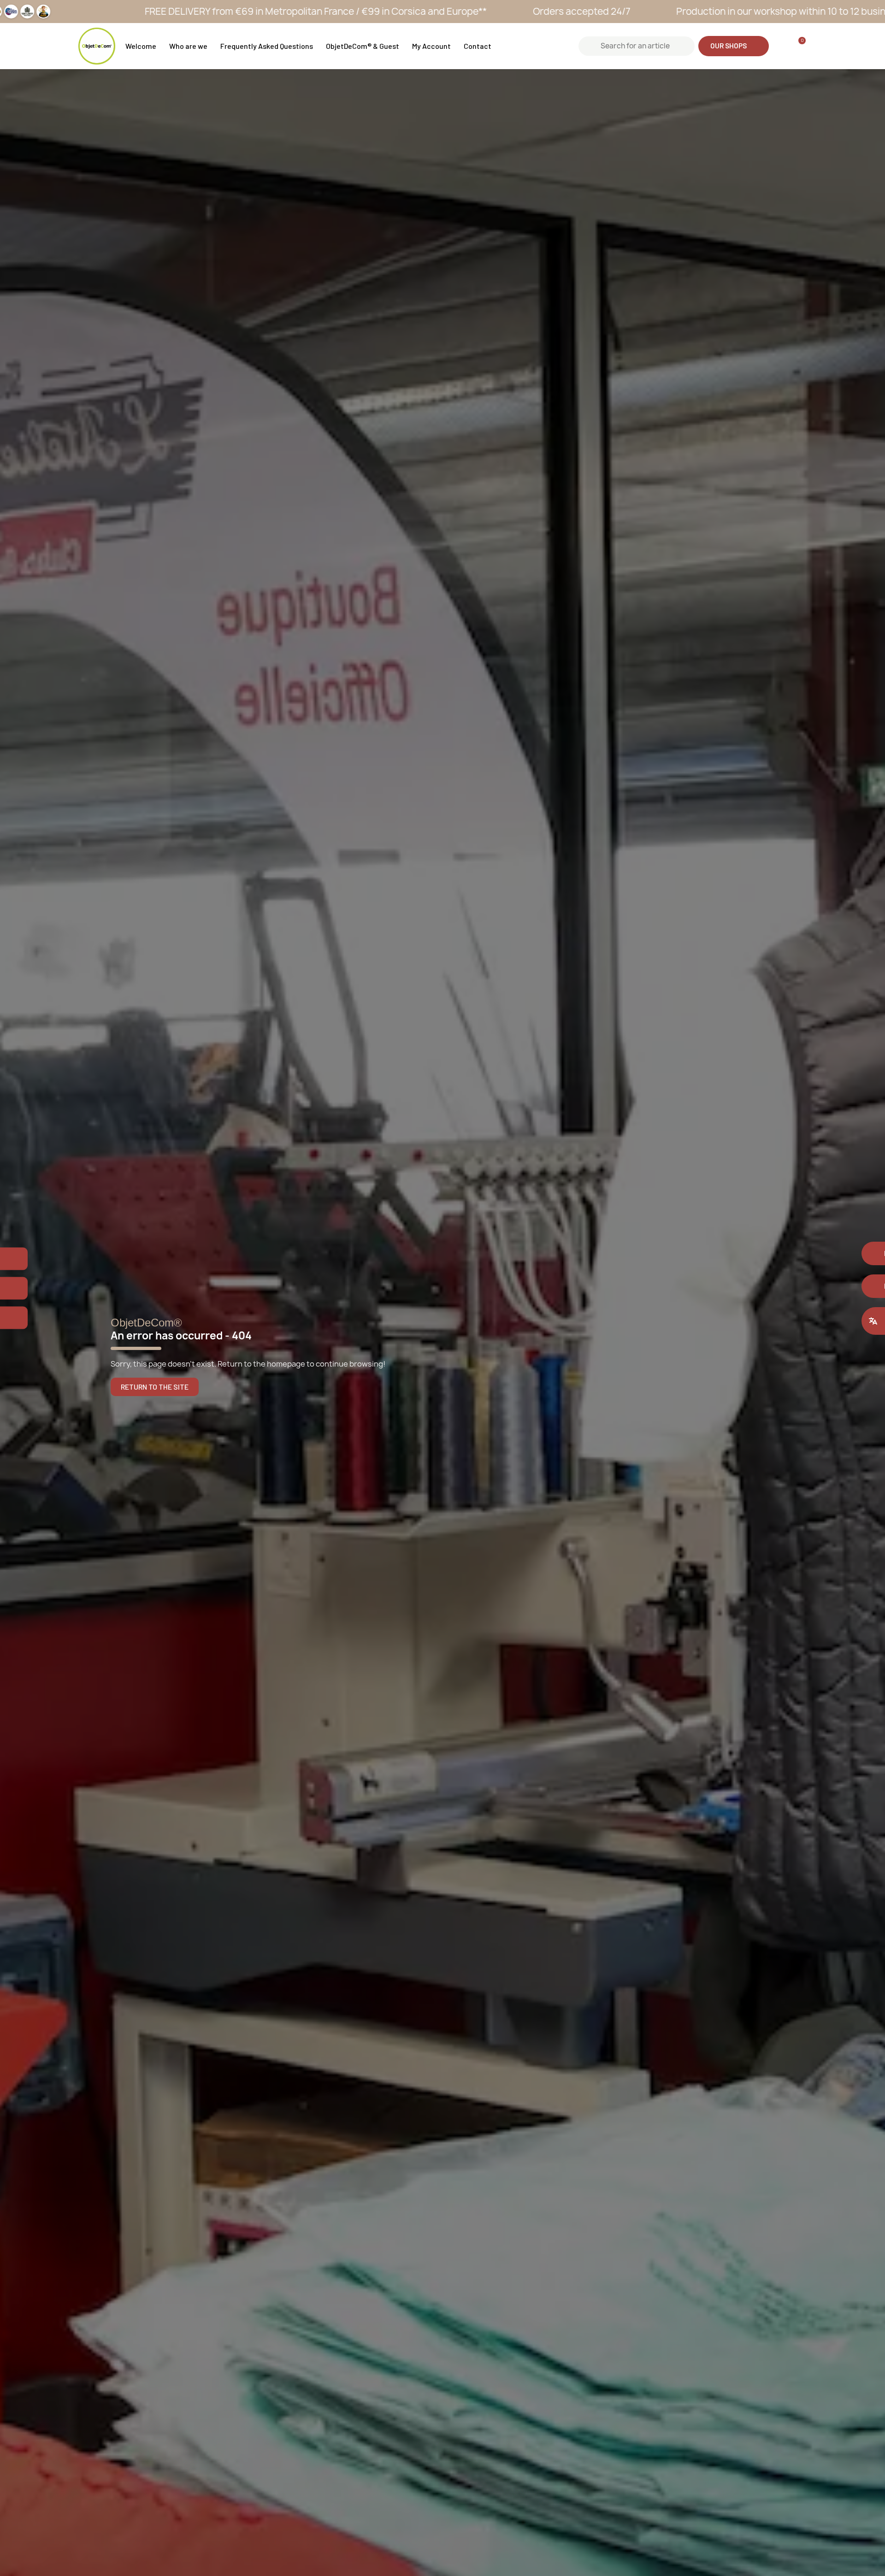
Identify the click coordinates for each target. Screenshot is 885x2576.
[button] (734, 46)
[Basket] (798, 46)
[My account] (780, 46)
